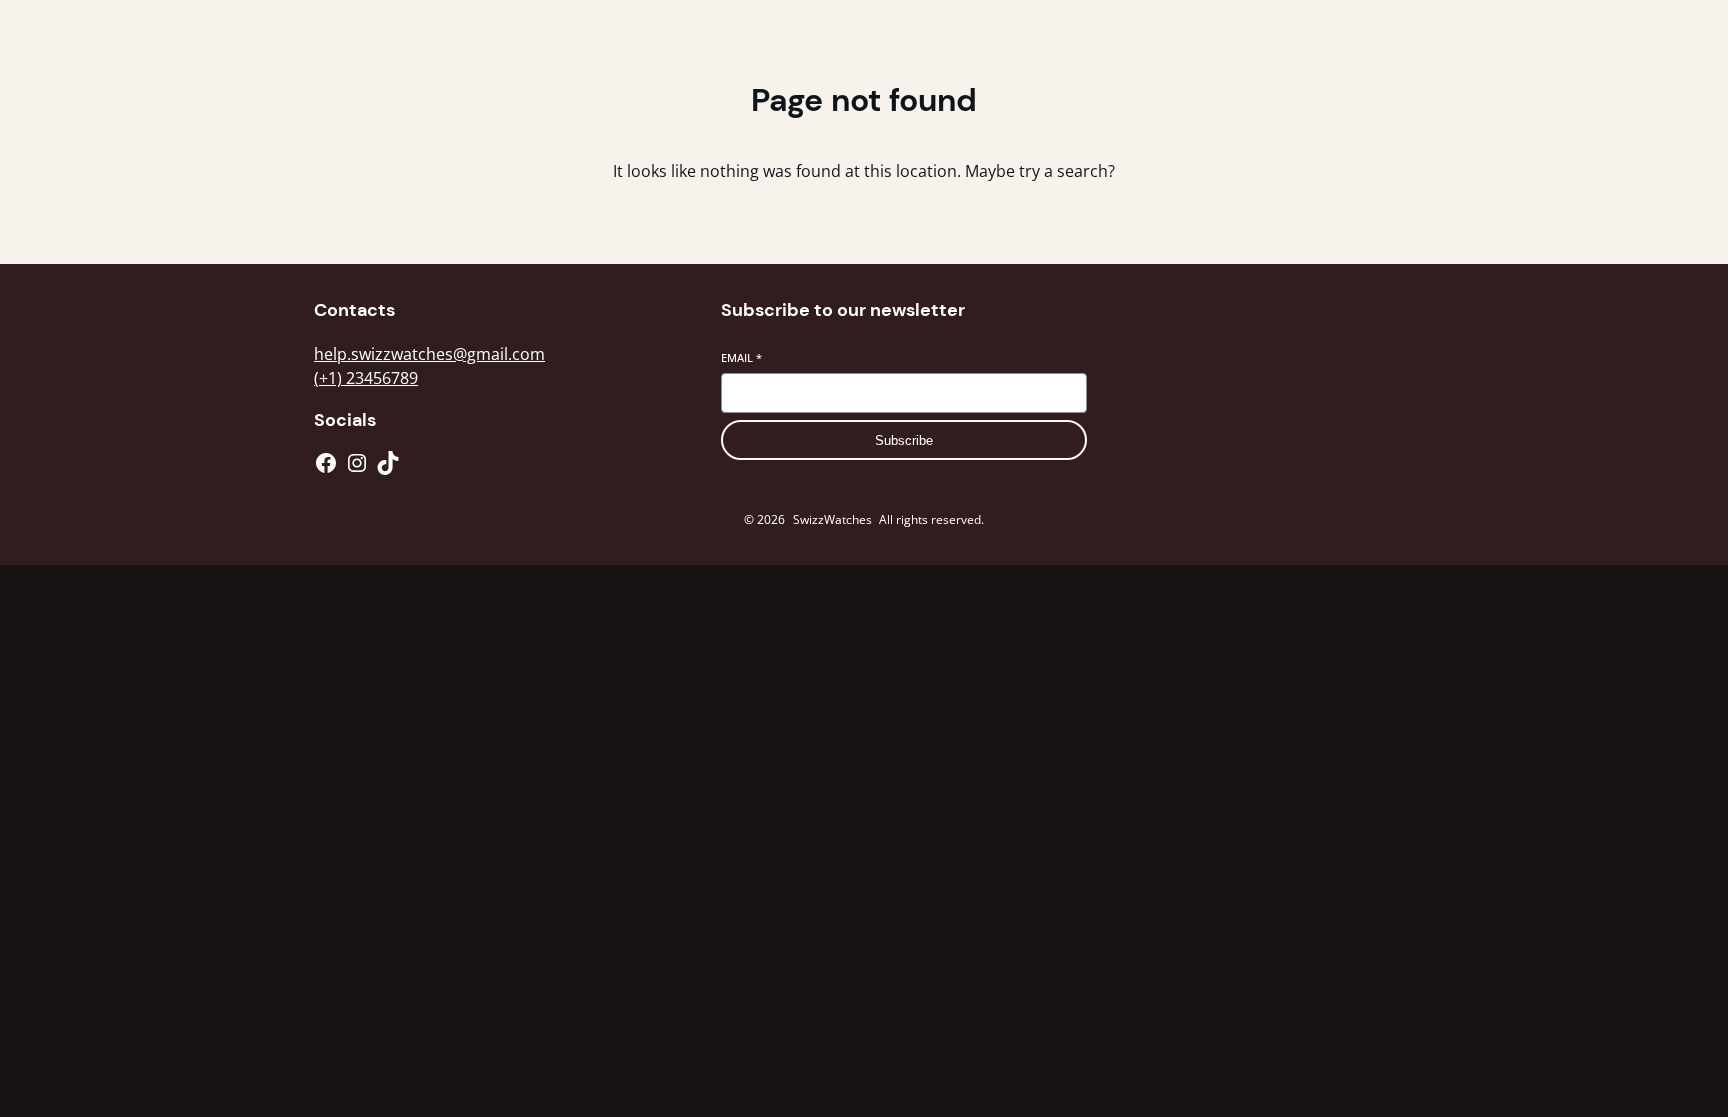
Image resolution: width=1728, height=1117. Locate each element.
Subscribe (904, 440)
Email (741, 357)
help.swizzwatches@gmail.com (429, 354)
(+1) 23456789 (366, 378)
